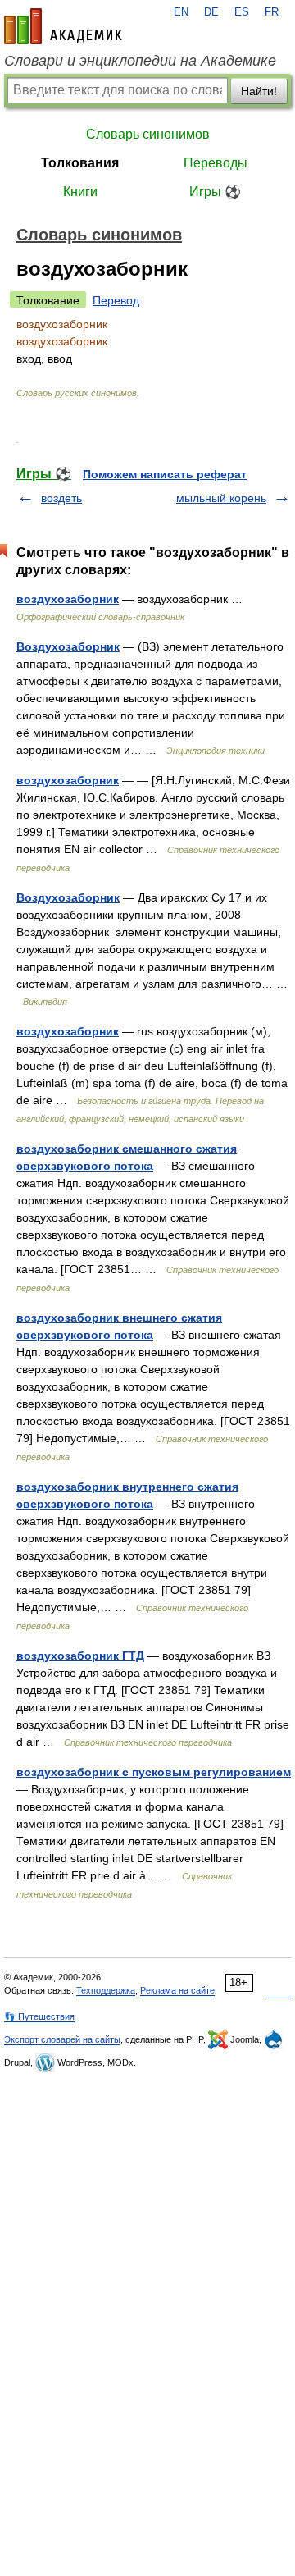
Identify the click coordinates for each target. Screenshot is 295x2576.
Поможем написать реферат (165, 474)
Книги (80, 192)
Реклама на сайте (177, 1990)
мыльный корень (221, 498)
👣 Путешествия (39, 2016)
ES (242, 12)
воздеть (61, 498)
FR (272, 12)
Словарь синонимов (148, 134)
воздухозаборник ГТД (80, 1656)
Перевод (116, 300)
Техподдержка (106, 1990)
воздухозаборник (68, 599)
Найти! (259, 91)
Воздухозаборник (68, 646)
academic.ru (63, 26)
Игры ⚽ (215, 192)
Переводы (216, 163)
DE (211, 12)
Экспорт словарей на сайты (62, 2039)
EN (181, 12)
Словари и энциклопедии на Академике (140, 61)
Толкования (80, 163)
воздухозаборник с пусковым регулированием (154, 1772)
